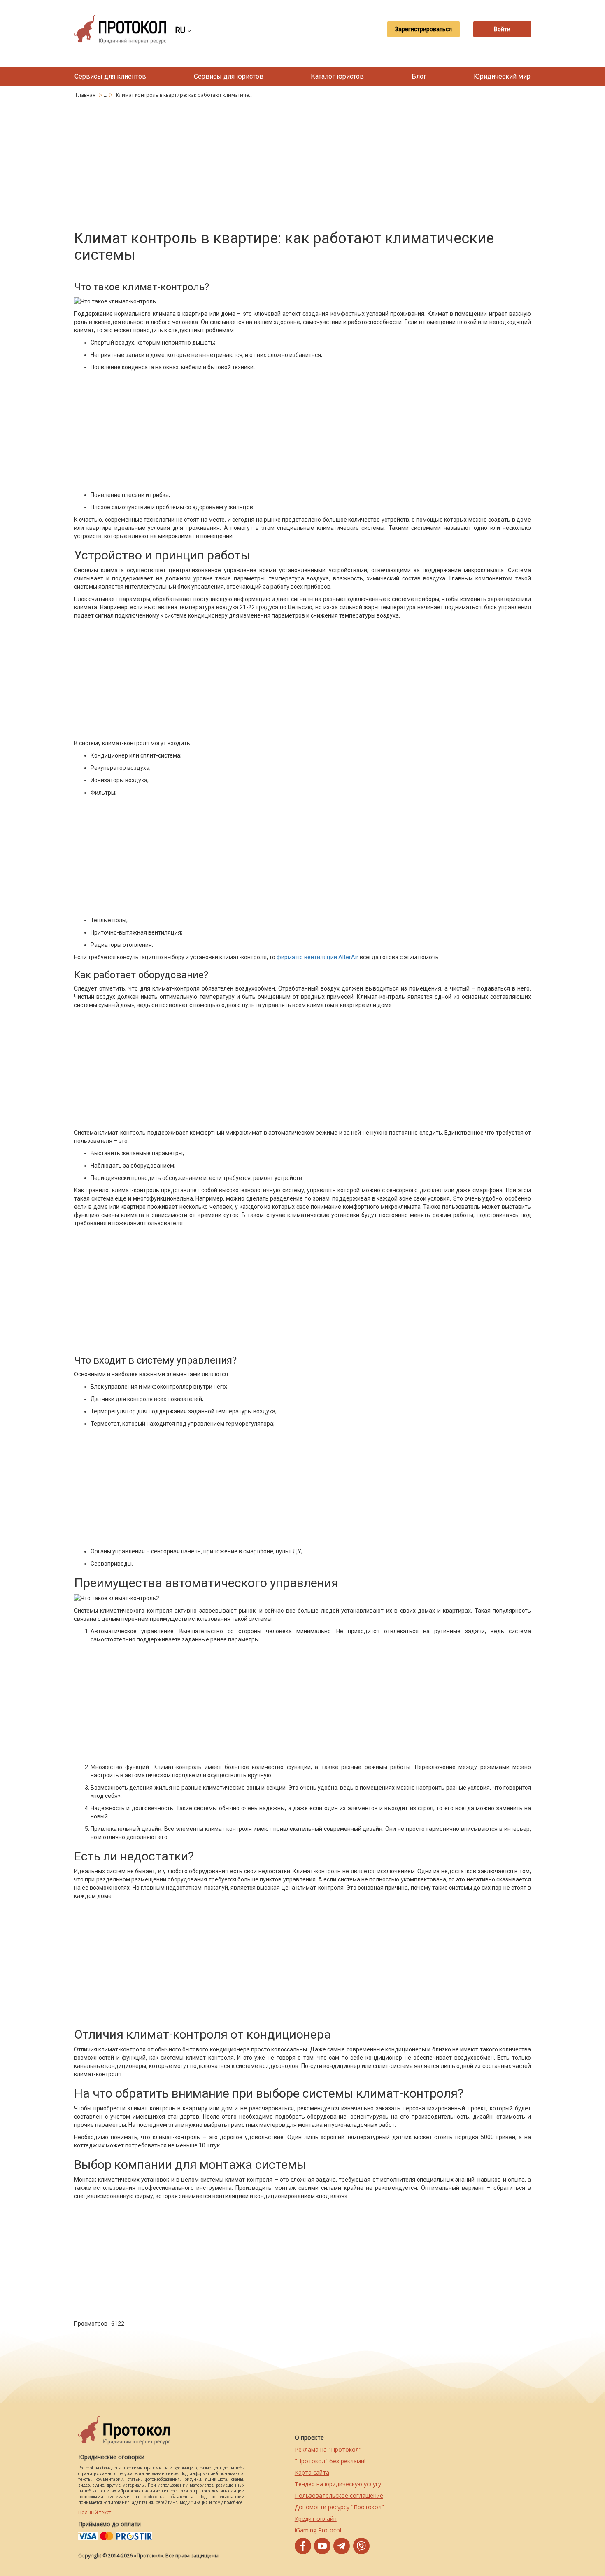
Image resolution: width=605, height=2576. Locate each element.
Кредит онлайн (316, 2519)
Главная (86, 95)
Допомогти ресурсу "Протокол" (339, 2507)
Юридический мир (502, 76)
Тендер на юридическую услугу (338, 2484)
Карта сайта (312, 2472)
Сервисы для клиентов (110, 76)
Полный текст (95, 2512)
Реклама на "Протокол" (328, 2449)
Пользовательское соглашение (339, 2496)
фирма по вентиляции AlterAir (318, 957)
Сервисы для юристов (229, 76)
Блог (419, 76)
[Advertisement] (302, 163)
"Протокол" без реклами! (330, 2461)
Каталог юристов (337, 76)
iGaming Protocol (318, 2530)
